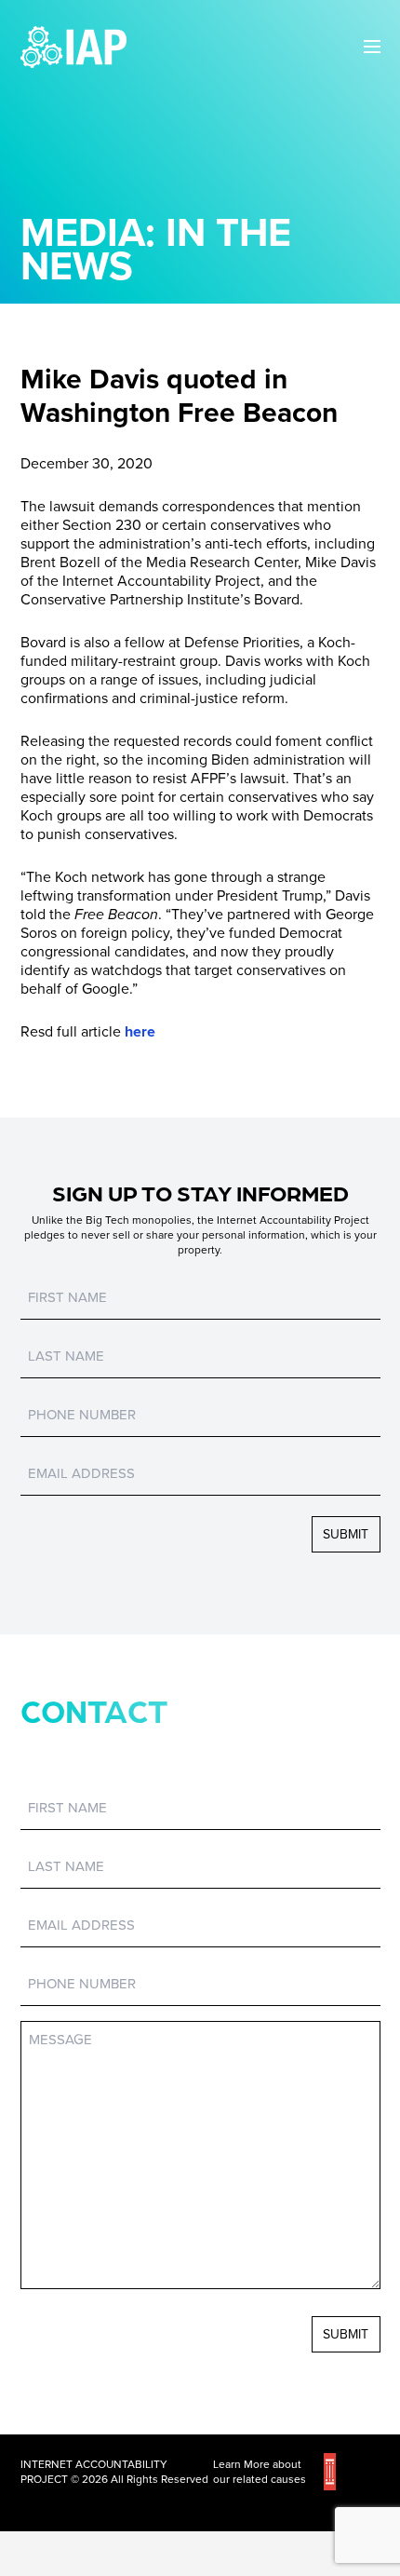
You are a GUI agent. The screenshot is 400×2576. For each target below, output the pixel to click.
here (140, 1032)
